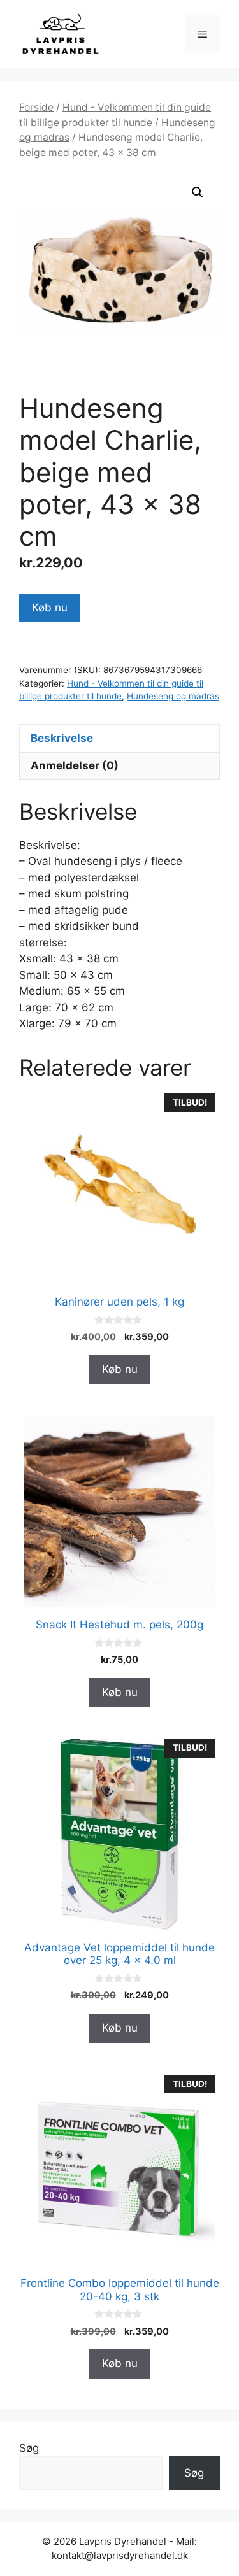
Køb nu (50, 608)
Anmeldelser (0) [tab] (75, 765)
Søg (29, 2448)
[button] (198, 192)
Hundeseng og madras (173, 696)
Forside (36, 107)
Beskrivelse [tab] (62, 738)
